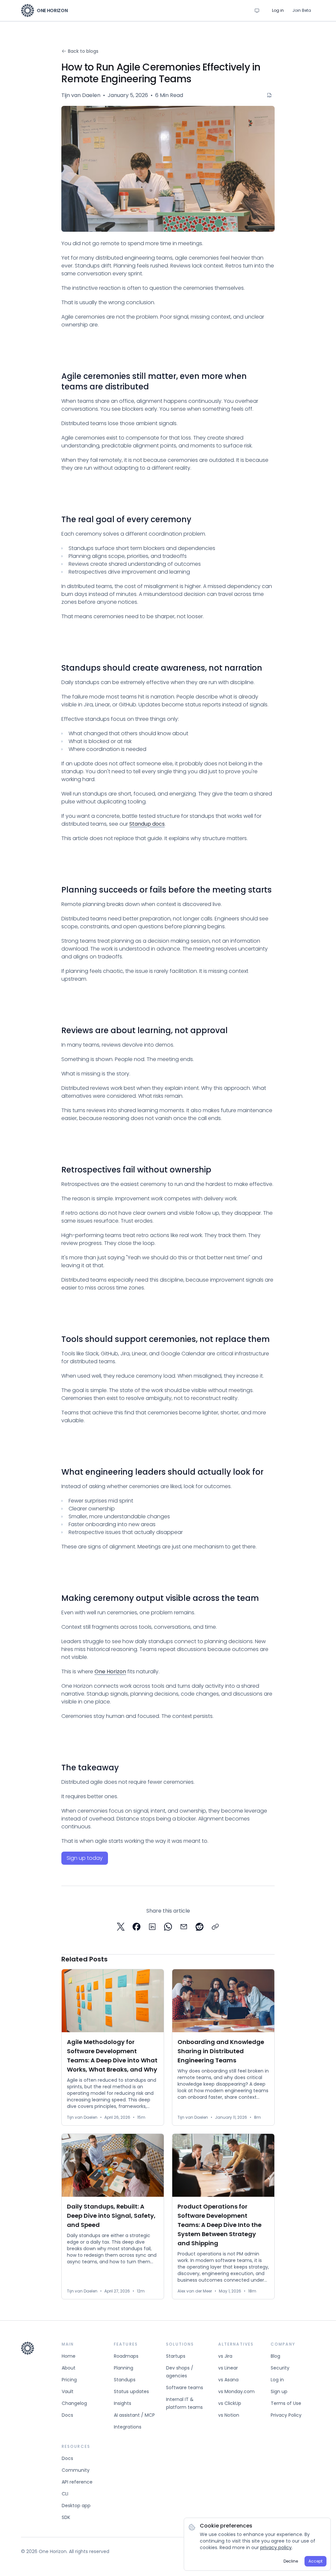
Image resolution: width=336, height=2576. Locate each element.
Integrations (128, 2427)
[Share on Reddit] (199, 1927)
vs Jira (225, 2356)
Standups (125, 2380)
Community (76, 2470)
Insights (123, 2403)
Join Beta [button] (302, 10)
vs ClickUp (230, 2403)
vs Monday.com (236, 2391)
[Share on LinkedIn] (152, 1927)
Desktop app (76, 2506)
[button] (85, 1858)
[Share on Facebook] (136, 1927)
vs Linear (228, 2368)
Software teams (185, 2388)
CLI (65, 2494)
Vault (68, 2391)
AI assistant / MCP (134, 2415)
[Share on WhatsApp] (168, 1927)
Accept (315, 2561)
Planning (124, 2368)
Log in (277, 2380)
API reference (77, 2482)
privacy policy (276, 2547)
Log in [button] (278, 10)
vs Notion (229, 2415)
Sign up (279, 2391)
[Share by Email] (184, 1927)
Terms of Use (286, 2403)
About (69, 2368)
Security (280, 2368)
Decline (291, 2561)
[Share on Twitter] (121, 1927)
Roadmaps (126, 2356)
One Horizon (110, 1671)
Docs (67, 2415)
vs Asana (228, 2380)
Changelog (74, 2403)
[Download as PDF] (269, 95)
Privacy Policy (286, 2415)
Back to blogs (83, 51)
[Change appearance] (257, 10)
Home (69, 2356)
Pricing (69, 2380)
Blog (275, 2356)
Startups (176, 2356)
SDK (66, 2517)
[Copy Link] (215, 1927)
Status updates (131, 2391)
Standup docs (147, 824)
